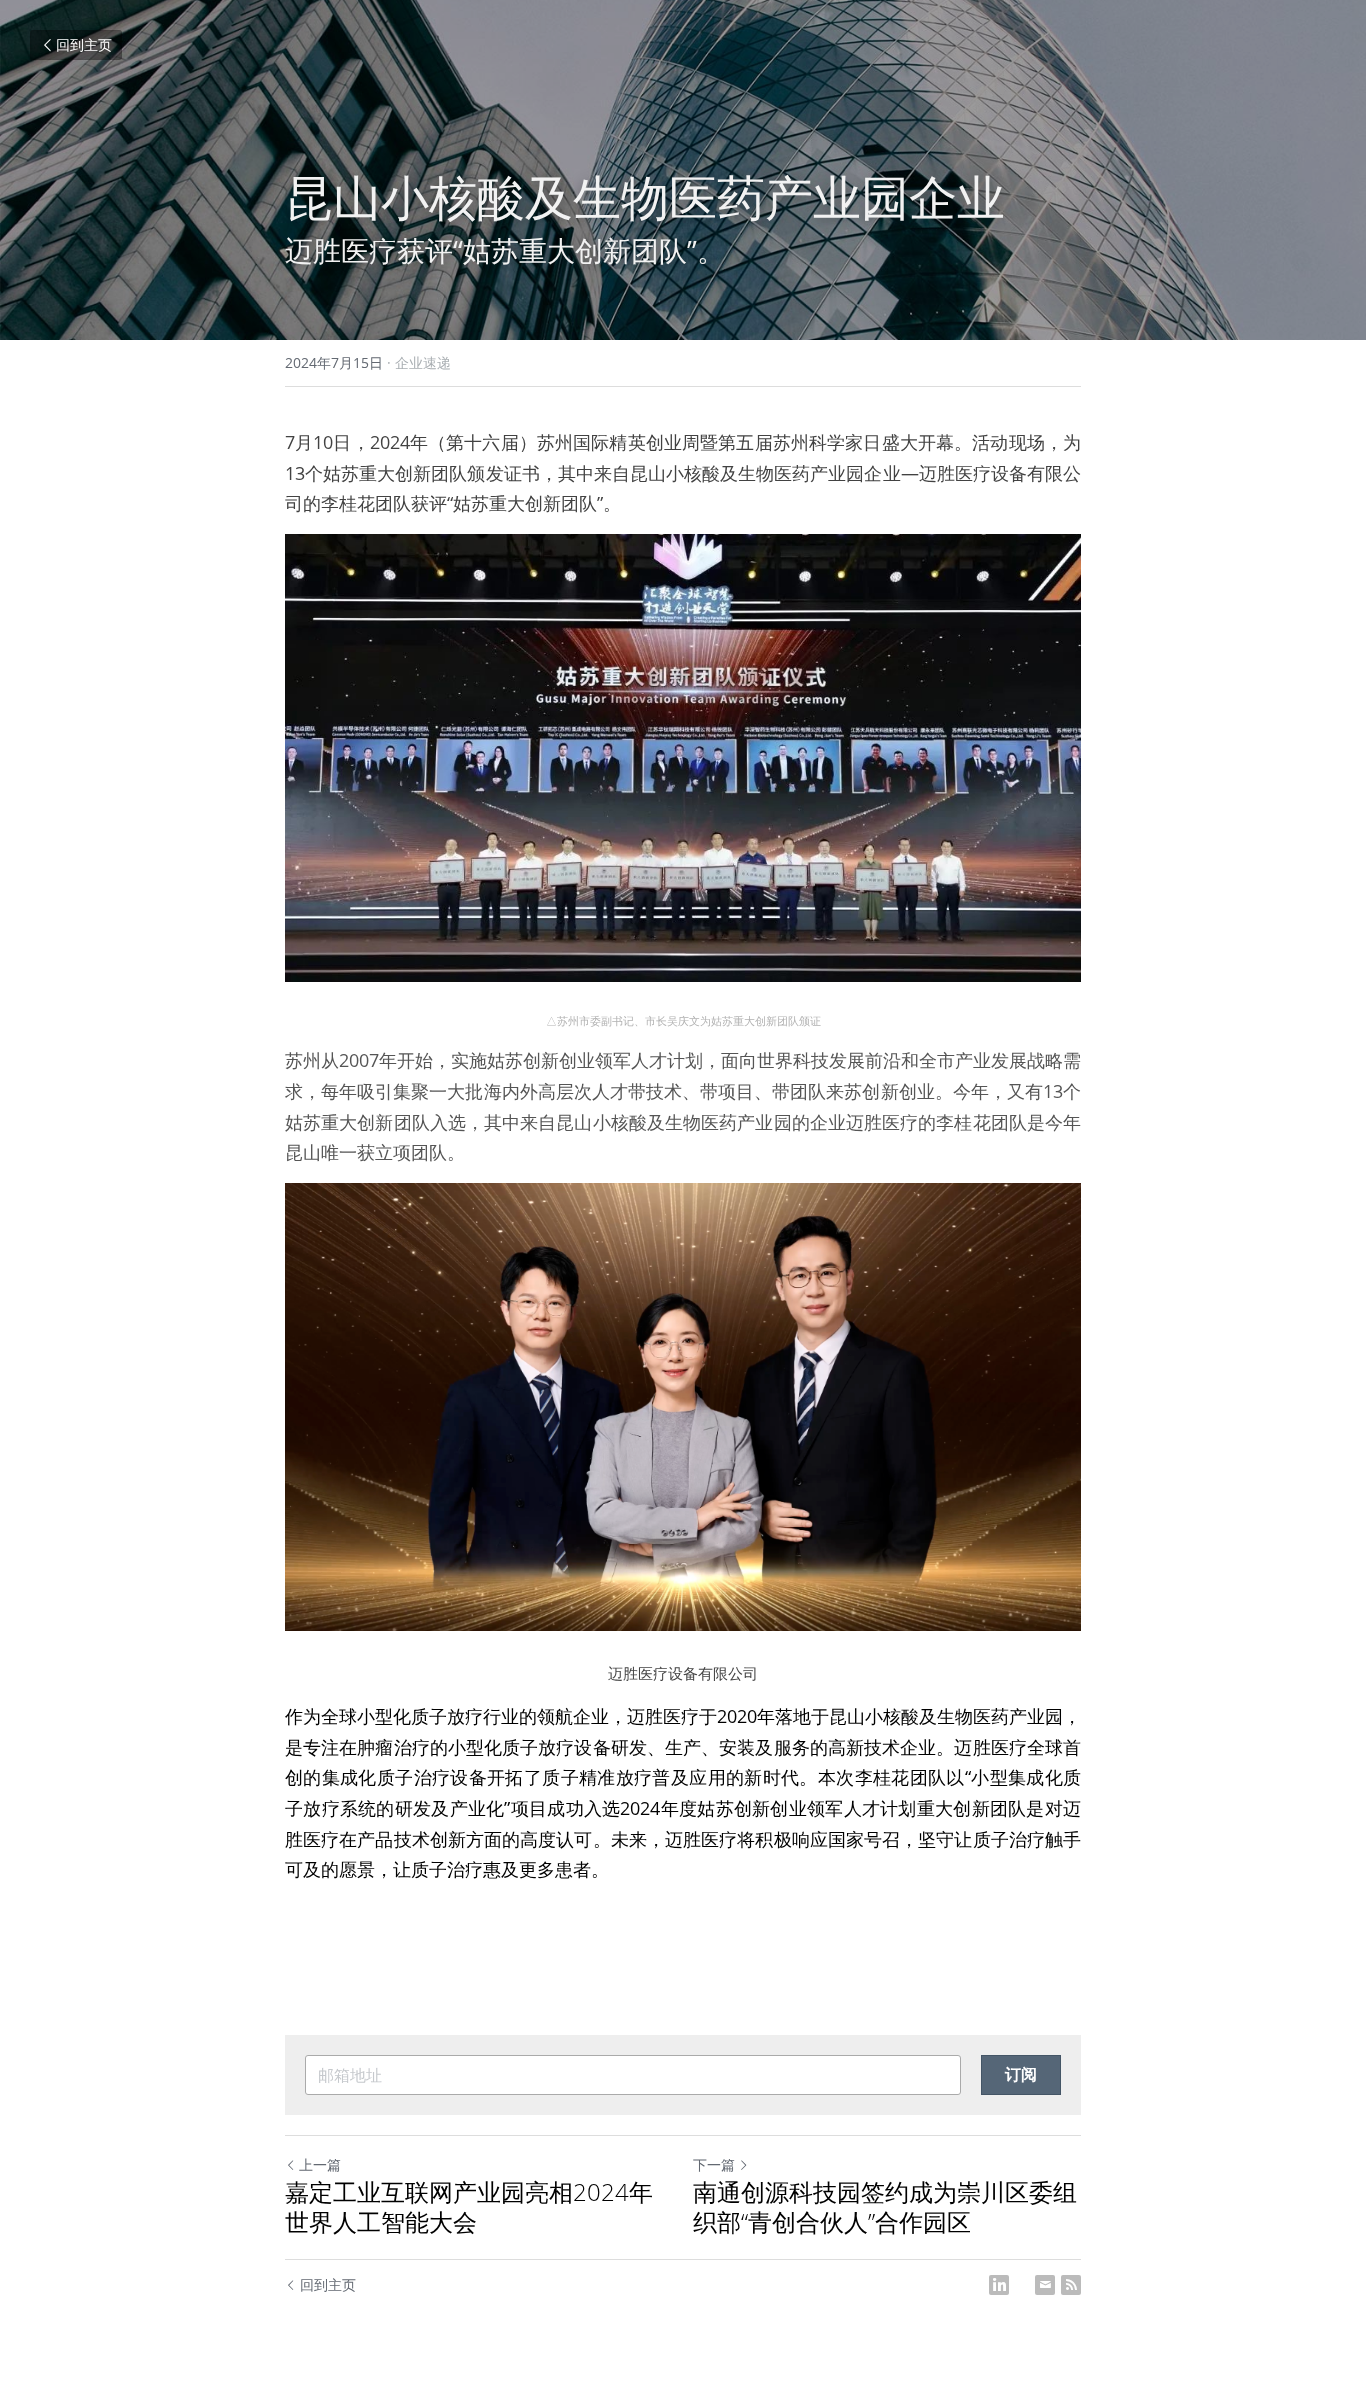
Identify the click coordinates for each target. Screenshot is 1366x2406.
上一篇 (320, 2164)
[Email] (1045, 2285)
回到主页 (84, 44)
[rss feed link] (1071, 2285)
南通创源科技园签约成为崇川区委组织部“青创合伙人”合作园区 (885, 2207)
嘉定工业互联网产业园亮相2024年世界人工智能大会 (469, 2207)
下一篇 (714, 2164)
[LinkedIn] (999, 2285)
